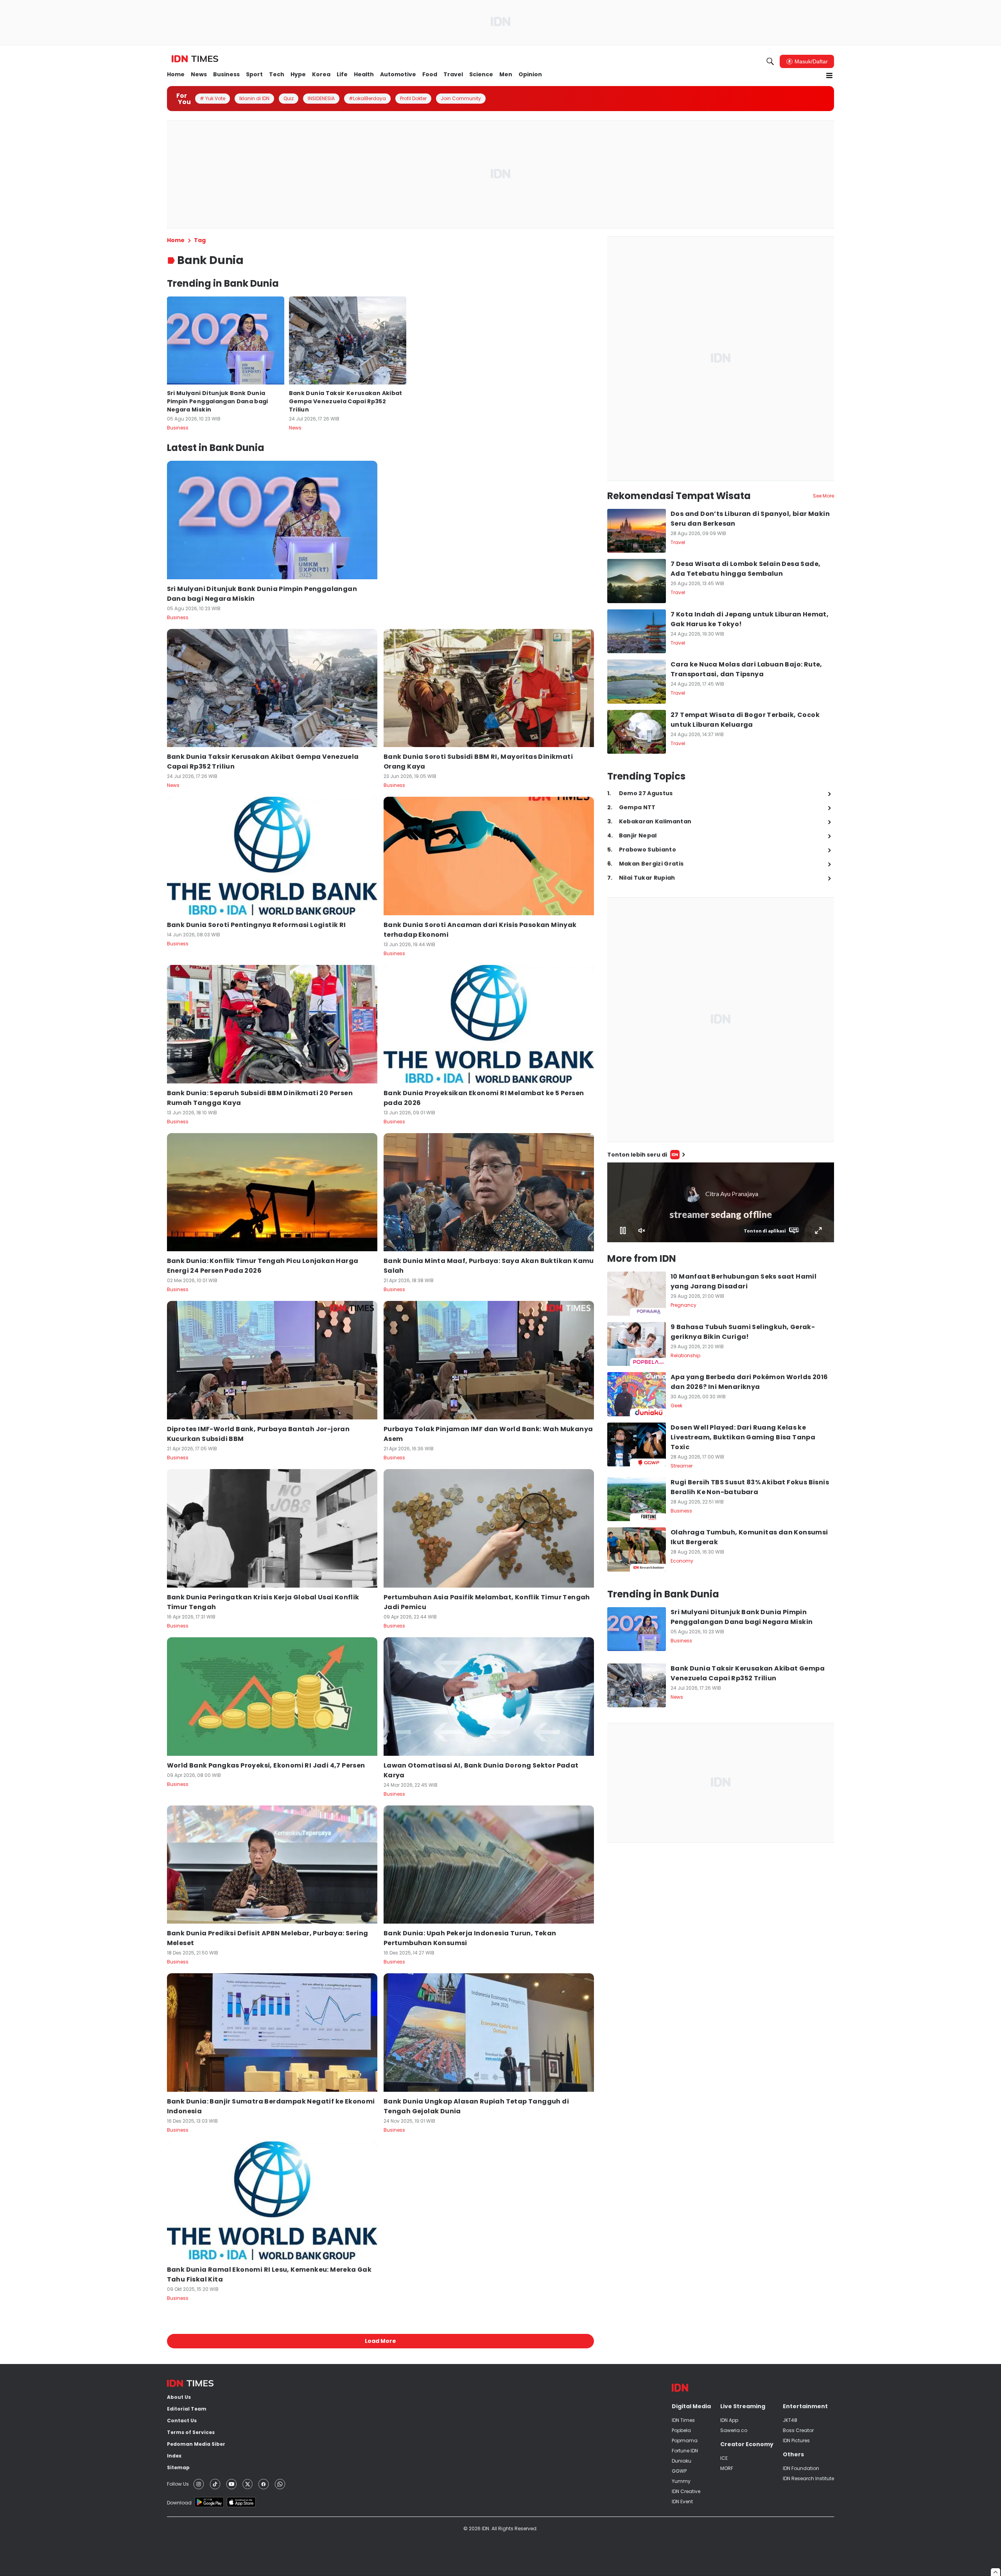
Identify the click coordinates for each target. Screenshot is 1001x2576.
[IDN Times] (195, 59)
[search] (770, 61)
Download (179, 2503)
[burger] (829, 75)
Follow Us (178, 2484)
